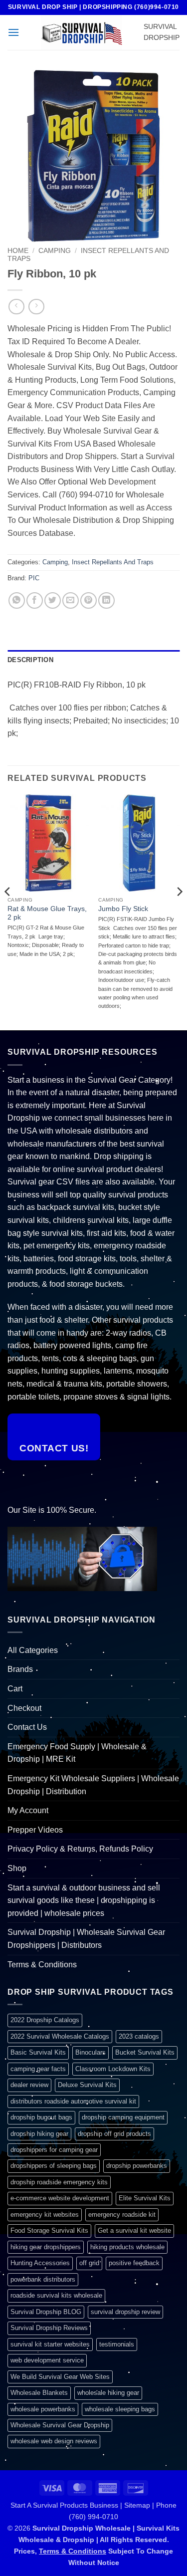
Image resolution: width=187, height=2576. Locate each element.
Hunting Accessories (40, 2263)
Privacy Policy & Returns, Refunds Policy (80, 1849)
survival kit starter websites (50, 2344)
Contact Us (27, 1727)
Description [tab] (30, 660)
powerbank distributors (43, 2279)
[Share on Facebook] (35, 600)
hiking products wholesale (127, 2247)
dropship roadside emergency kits (59, 2182)
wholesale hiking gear (108, 2393)
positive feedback (134, 2263)
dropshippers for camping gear (54, 2150)
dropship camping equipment (123, 2117)
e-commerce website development (60, 2198)
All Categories (33, 1650)
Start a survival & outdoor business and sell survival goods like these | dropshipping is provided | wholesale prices (84, 1900)
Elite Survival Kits (145, 2198)
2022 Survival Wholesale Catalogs (60, 2036)
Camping (55, 251)
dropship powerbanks (137, 2166)
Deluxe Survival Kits (87, 2085)
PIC (34, 578)
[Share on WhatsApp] (17, 600)
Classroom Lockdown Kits (113, 2069)
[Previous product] (36, 307)
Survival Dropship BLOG (46, 2312)
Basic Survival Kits (38, 2052)
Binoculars (91, 2052)
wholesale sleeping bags (120, 2409)
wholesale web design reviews (54, 2441)
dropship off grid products (114, 2134)
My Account (28, 1810)
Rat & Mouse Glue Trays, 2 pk (47, 913)
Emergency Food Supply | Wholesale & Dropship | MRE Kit (77, 1753)
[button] (13, 32)
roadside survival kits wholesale (56, 2295)
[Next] (179, 911)
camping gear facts (38, 2069)
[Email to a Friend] (71, 600)
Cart (15, 1689)
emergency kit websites (45, 2215)
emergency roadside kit (122, 2215)
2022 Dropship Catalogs (45, 2020)
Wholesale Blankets (39, 2393)
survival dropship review (125, 2312)
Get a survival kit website (134, 2230)
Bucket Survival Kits (145, 2052)
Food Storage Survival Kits (49, 2230)
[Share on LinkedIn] (106, 600)
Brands (20, 1669)
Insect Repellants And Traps (113, 562)
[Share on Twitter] (53, 600)
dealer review (29, 2085)
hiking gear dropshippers (46, 2247)
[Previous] (8, 911)
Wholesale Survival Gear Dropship (60, 2425)
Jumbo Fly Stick (123, 909)
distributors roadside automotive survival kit (73, 2101)
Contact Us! (54, 1448)
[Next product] (16, 307)
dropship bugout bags (41, 2117)
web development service (47, 2360)
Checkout (24, 1708)
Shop (17, 1868)
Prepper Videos (35, 1830)
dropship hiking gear (39, 2134)
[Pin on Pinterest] (89, 600)
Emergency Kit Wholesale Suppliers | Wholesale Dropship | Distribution (93, 1785)
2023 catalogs (139, 2036)
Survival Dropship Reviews (49, 2328)
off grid (89, 2263)
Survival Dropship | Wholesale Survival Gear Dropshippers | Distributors (86, 1939)
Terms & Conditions (42, 1965)
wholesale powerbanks (43, 2409)
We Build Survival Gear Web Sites (60, 2377)
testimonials (117, 2344)
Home (18, 251)
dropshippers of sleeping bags (54, 2166)
